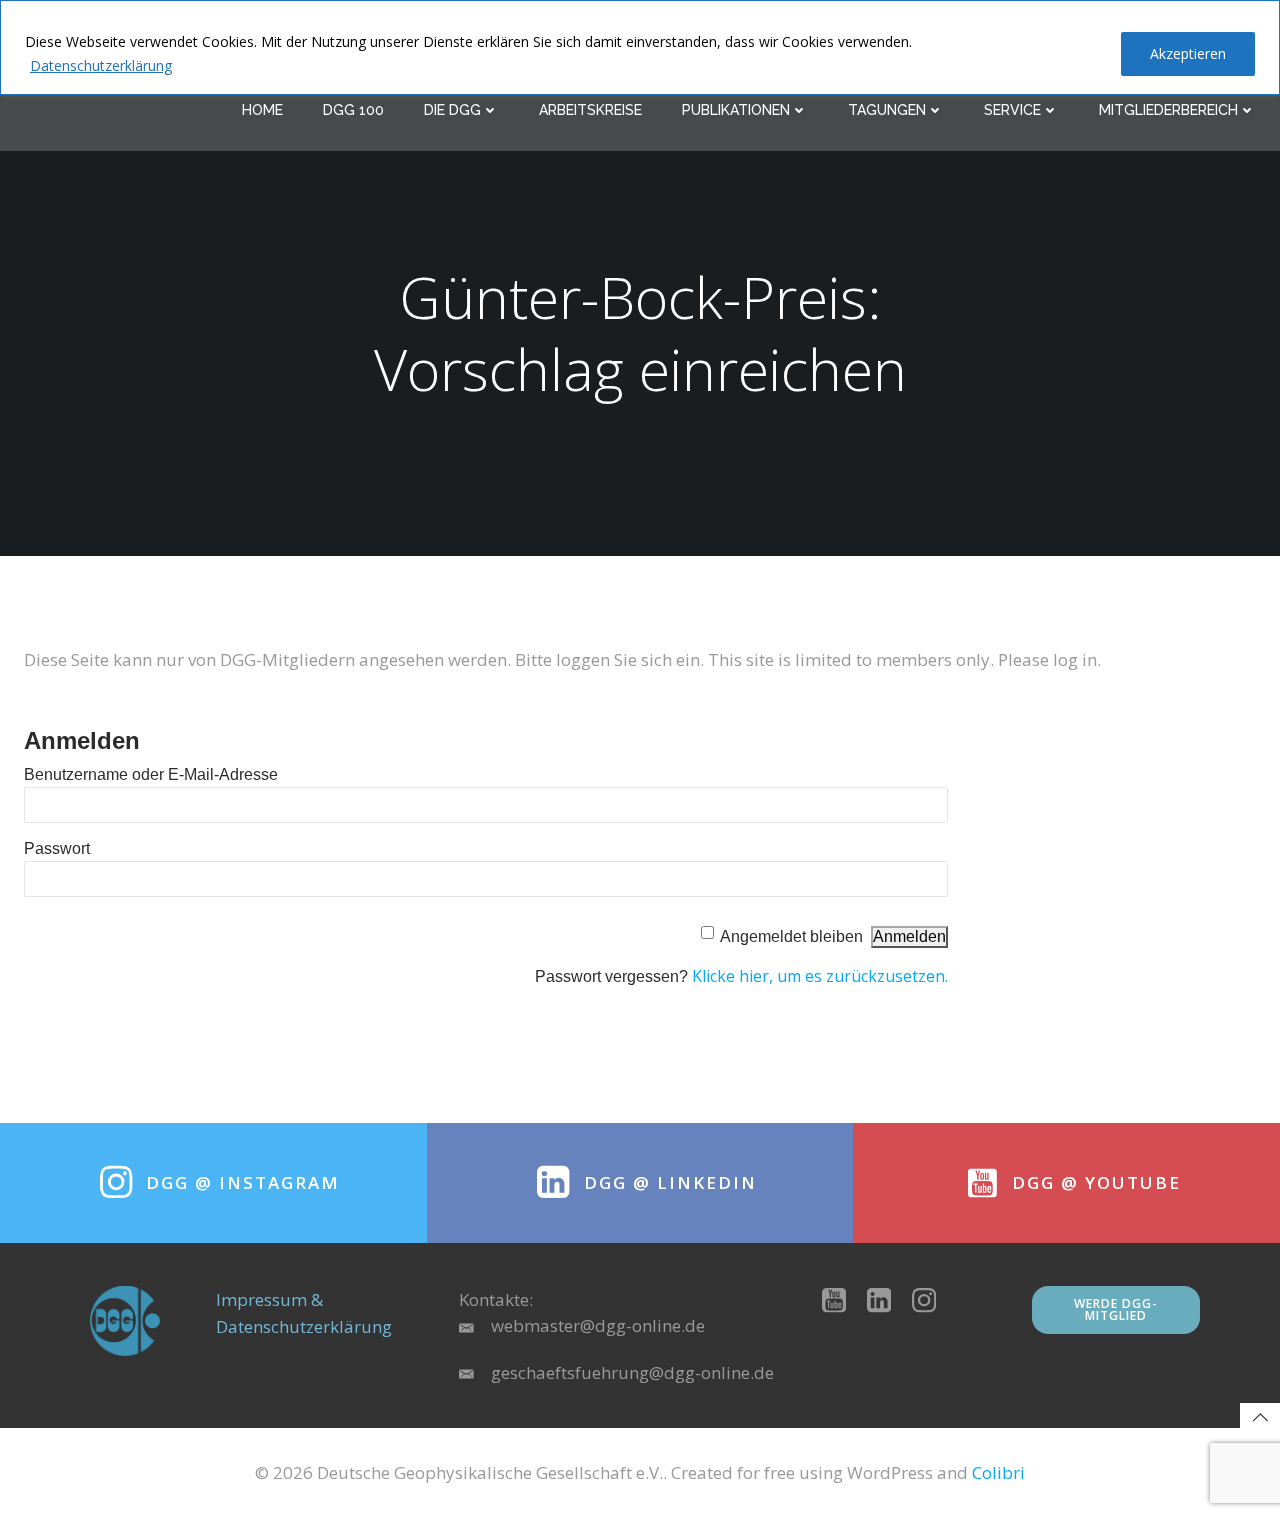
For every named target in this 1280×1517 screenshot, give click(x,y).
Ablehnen (1054, 53)
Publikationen (736, 110)
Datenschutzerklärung (101, 65)
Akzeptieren (1188, 53)
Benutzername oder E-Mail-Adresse (151, 774)
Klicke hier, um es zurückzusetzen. (820, 976)
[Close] (1259, 17)
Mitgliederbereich (1168, 110)
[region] (640, 47)
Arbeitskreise (590, 110)
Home (262, 110)
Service (1012, 110)
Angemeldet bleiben (791, 936)
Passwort (57, 848)
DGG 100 (353, 110)
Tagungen (887, 110)
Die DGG (452, 110)
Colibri (998, 1472)
